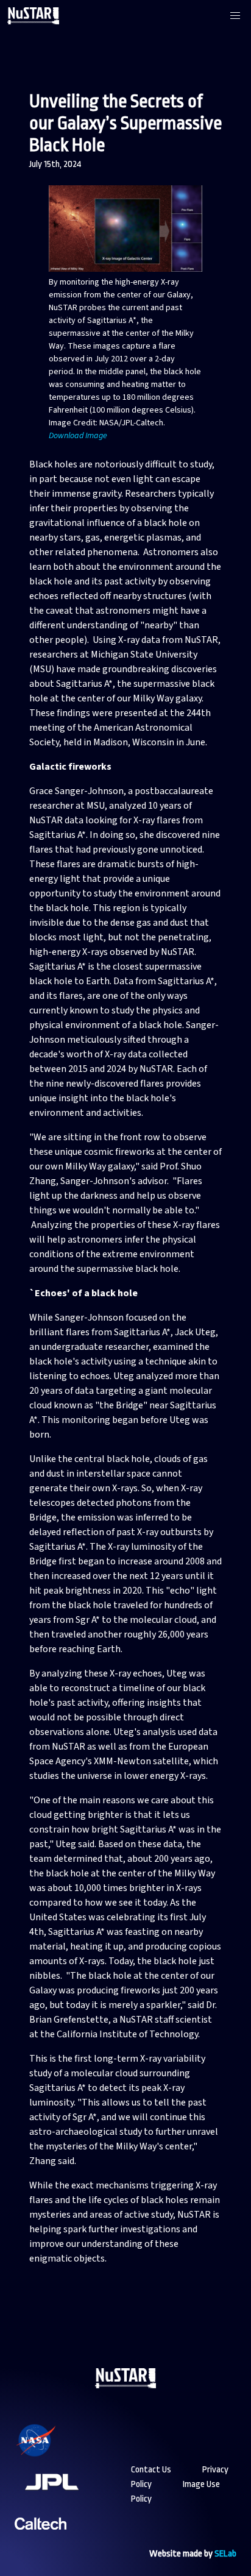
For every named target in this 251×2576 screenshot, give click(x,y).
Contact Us (151, 2470)
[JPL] (66, 2498)
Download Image (78, 436)
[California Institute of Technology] (41, 2539)
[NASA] (51, 2456)
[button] (235, 16)
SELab (225, 2554)
